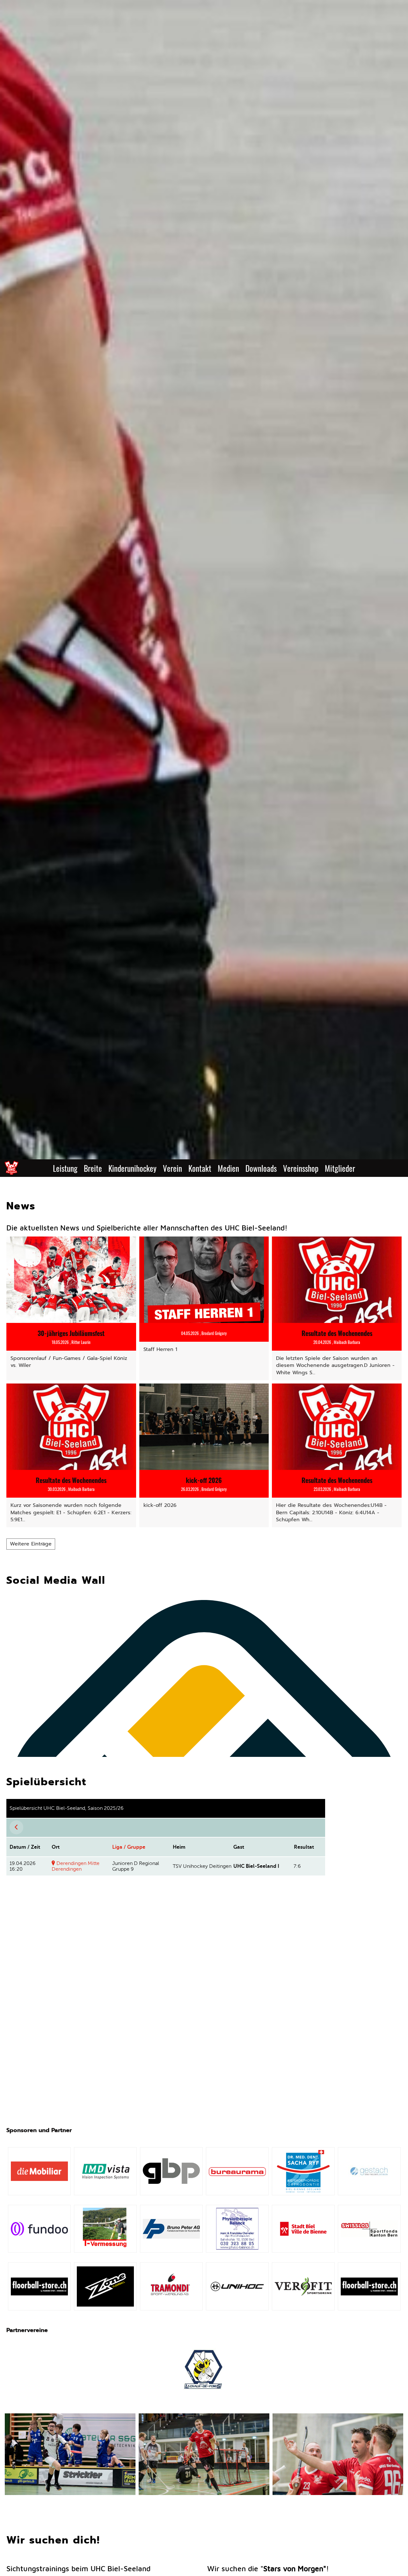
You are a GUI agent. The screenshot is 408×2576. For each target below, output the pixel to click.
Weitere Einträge (31, 1544)
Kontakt (200, 1168)
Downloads (261, 1168)
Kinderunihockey (132, 1168)
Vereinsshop (301, 1168)
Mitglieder (340, 1168)
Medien (228, 1168)
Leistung (65, 1168)
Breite (93, 1168)
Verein (172, 1168)
